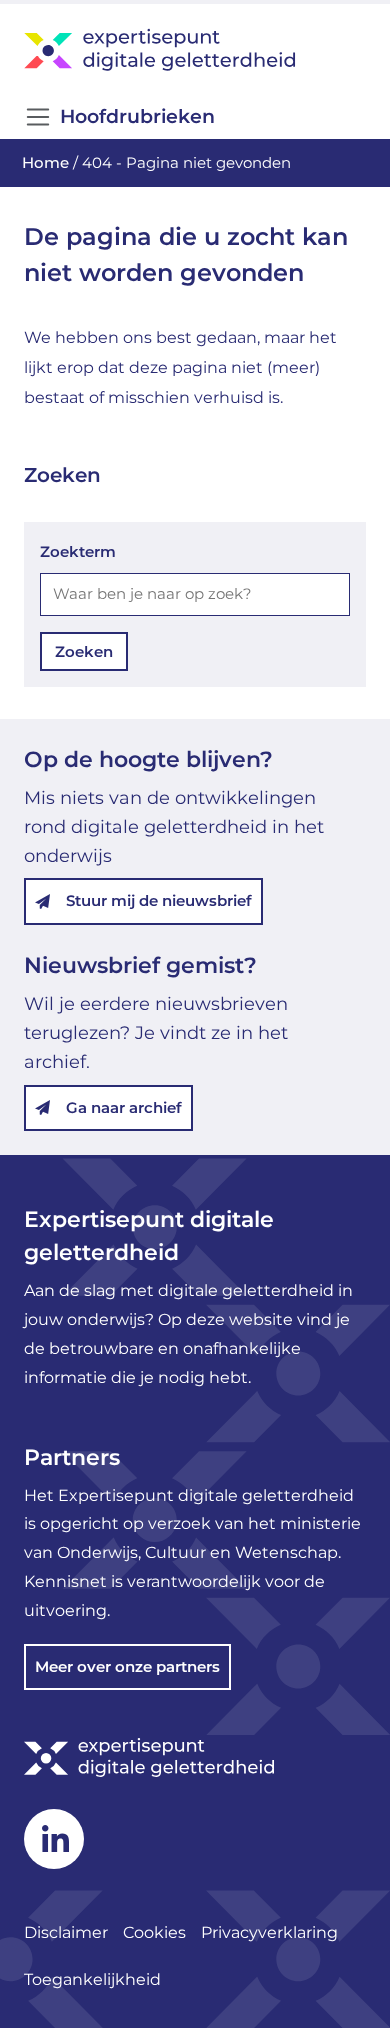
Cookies (154, 1932)
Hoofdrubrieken (137, 116)
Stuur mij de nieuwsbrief (159, 900)
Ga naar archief (124, 1107)
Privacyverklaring (271, 1932)
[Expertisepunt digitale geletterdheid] (195, 49)
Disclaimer (66, 1932)
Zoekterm (78, 551)
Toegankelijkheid (92, 1979)
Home (45, 162)
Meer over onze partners (127, 1666)
